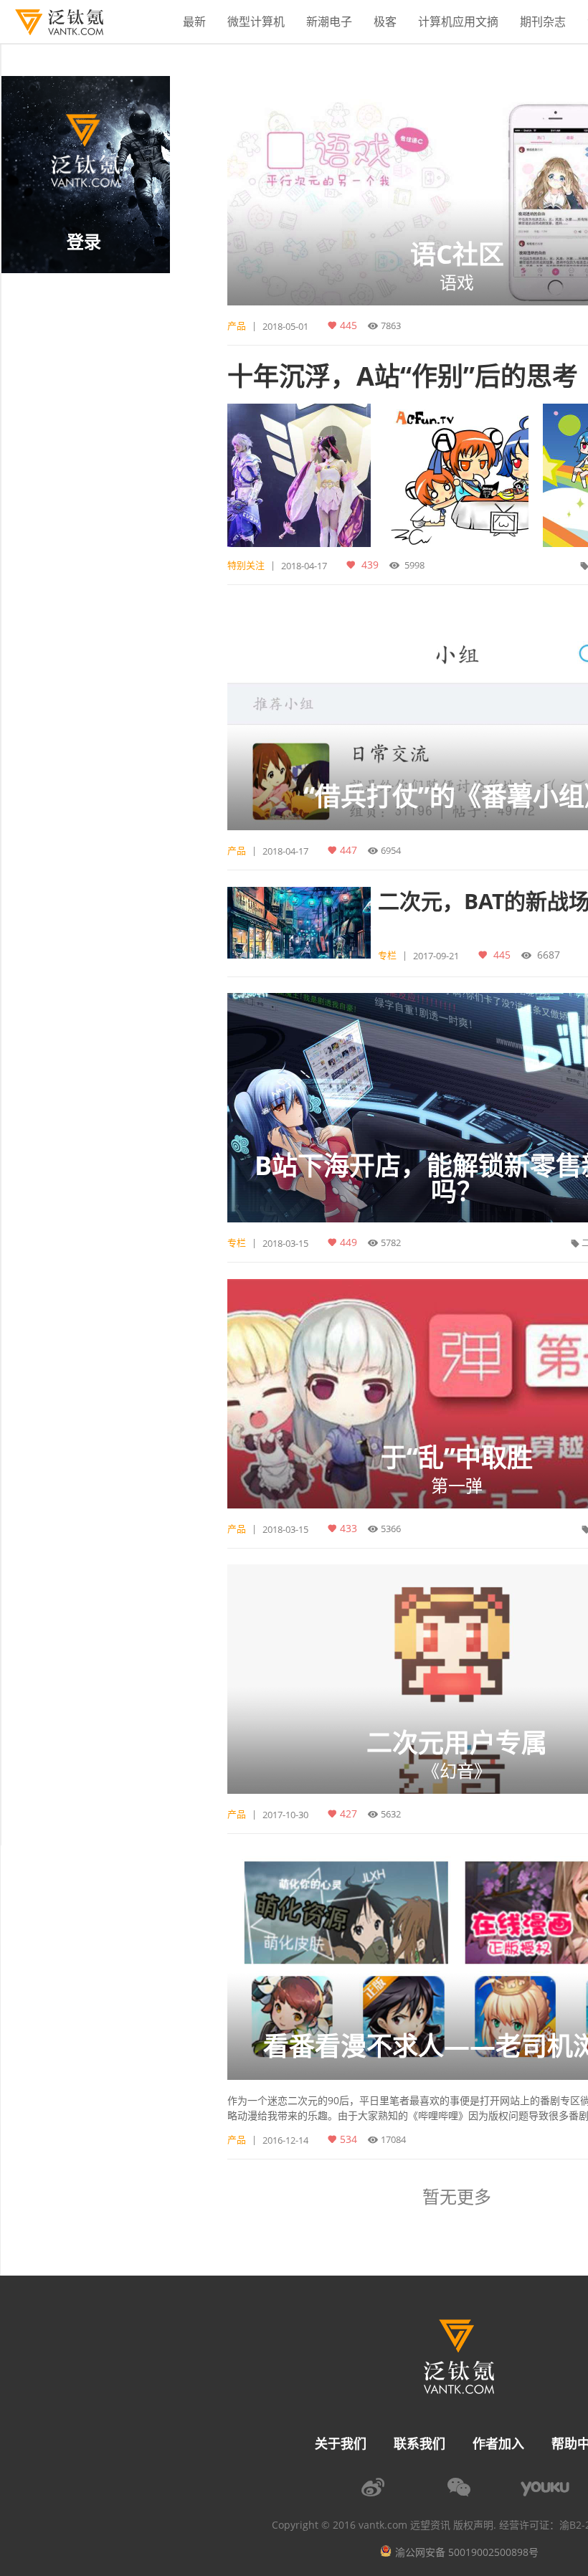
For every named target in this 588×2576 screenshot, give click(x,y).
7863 (391, 325)
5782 (391, 1242)
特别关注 (246, 565)
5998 (414, 565)
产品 (237, 325)
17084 (393, 2139)
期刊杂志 (543, 22)
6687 (549, 954)
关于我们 (341, 2443)
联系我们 (419, 2443)
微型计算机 (256, 22)
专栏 (387, 955)
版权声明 (473, 2525)
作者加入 (498, 2443)
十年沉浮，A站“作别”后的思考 (403, 376)
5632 (391, 1814)
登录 (84, 241)
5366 (391, 1529)
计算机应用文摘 (458, 22)
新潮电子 (329, 22)
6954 (391, 850)
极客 (385, 22)
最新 (194, 22)
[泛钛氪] (52, 22)
